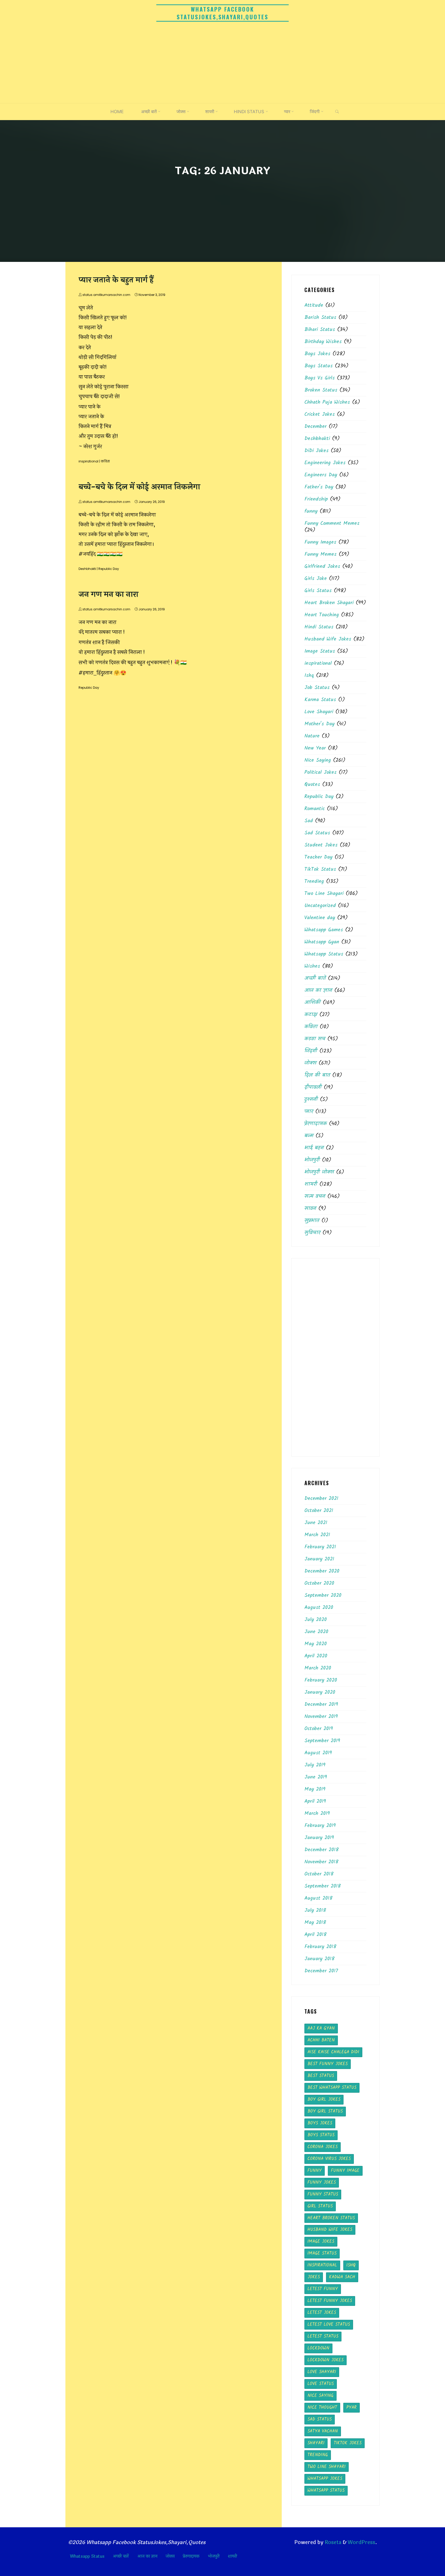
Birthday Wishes (323, 342)
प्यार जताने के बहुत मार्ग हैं (116, 280)
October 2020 (319, 1583)
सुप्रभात (312, 1221)
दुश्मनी (311, 1100)
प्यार (309, 1112)
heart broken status (331, 2218)
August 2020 (319, 1608)
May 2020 (316, 1644)
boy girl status (325, 2111)
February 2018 (320, 1947)
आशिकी (313, 1003)
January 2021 (319, 1559)
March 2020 (318, 1668)
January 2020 (320, 1692)
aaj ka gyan (321, 2028)
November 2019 (321, 1717)
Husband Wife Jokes (328, 639)
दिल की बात (317, 1075)
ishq (351, 2265)
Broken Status (321, 390)
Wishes (312, 966)
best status (321, 2076)
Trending (314, 882)
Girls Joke (316, 579)
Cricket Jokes (320, 414)
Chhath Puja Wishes (327, 402)
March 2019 (317, 1814)
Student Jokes (321, 845)
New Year (315, 748)
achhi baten (321, 2040)
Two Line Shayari (324, 894)
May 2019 (315, 1789)
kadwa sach (342, 2277)
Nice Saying (318, 760)
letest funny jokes (330, 2301)
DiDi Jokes (316, 451)
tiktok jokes (348, 2443)
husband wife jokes (330, 2230)
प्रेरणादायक (316, 1124)
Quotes (312, 785)
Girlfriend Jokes (322, 567)
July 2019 (315, 1765)
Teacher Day (318, 857)
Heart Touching (322, 615)
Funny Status (323, 2194)
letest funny (323, 2289)
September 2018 (323, 1886)
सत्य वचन (315, 1196)
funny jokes (322, 2183)
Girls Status (318, 591)
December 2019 (321, 1705)
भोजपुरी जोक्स (319, 1172)
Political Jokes (320, 772)
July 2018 (315, 1910)
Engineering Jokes (325, 463)
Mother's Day (319, 724)
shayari (316, 2443)
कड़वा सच (315, 1039)
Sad (309, 821)
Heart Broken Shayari (329, 603)
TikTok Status (320, 869)
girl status (320, 2206)
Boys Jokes (317, 354)
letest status (323, 2336)
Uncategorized (320, 906)
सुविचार (312, 1233)
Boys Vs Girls (320, 378)
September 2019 (322, 1741)
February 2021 (320, 1547)
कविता (105, 461)
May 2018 (315, 1923)
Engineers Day (321, 475)
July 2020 (316, 1620)
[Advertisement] (222, 64)
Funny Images (320, 542)
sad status (320, 2419)
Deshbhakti (87, 569)
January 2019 (319, 1838)
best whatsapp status (332, 2088)
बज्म (309, 1136)
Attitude (314, 305)
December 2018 (322, 1850)
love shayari (322, 2372)
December (315, 427)
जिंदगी (311, 1051)
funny (311, 511)
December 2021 (321, 1499)
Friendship (316, 499)
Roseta (332, 2542)
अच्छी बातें (315, 978)
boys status (321, 2135)
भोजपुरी (312, 1160)
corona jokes (323, 2147)
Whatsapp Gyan (322, 942)
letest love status (329, 2325)
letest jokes (322, 2313)
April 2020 (316, 1656)
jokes (314, 2277)
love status (321, 2384)
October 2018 (319, 1874)
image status (322, 2253)
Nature (312, 736)
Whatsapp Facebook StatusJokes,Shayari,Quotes (222, 13)
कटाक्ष (311, 1015)
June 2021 (316, 1523)
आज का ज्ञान (318, 991)
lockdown (318, 2348)
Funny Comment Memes (332, 523)
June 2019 (316, 1777)
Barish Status (320, 318)
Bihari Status (320, 330)
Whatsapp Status (324, 954)
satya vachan (323, 2431)
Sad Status (317, 833)
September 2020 (323, 1596)
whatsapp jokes (325, 2479)
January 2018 (319, 1959)
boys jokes (320, 2123)
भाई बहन (314, 1148)
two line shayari (327, 2467)
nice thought (322, 2408)
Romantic (315, 809)
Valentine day (320, 918)
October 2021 (319, 1511)
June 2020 (316, 1632)
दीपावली (313, 1087)
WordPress (361, 2542)
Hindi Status (319, 627)
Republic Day (109, 569)
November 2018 (321, 1862)
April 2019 (315, 1801)
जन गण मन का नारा (108, 595)
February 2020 (321, 1680)
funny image (345, 2171)
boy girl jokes (324, 2100)
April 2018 (315, 1935)
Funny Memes (320, 554)
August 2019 (318, 1753)
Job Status (317, 688)
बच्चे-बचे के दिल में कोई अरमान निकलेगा (139, 487)
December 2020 (322, 1571)
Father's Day (319, 487)
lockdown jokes (326, 2360)
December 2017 (321, 1971)
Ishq (309, 676)
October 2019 (319, 1729)
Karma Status (320, 700)
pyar (352, 2408)
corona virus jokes (329, 2159)
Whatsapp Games (324, 930)
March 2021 (317, 1535)
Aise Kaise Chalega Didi (333, 2052)
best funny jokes (328, 2064)
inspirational (88, 461)
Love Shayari (319, 712)
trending (318, 2455)
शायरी (311, 1184)
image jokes (321, 2242)
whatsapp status (326, 2491)
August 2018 (318, 1898)
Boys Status (319, 366)
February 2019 (320, 1826)
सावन (310, 1209)
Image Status (320, 651)
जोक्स (310, 1063)
